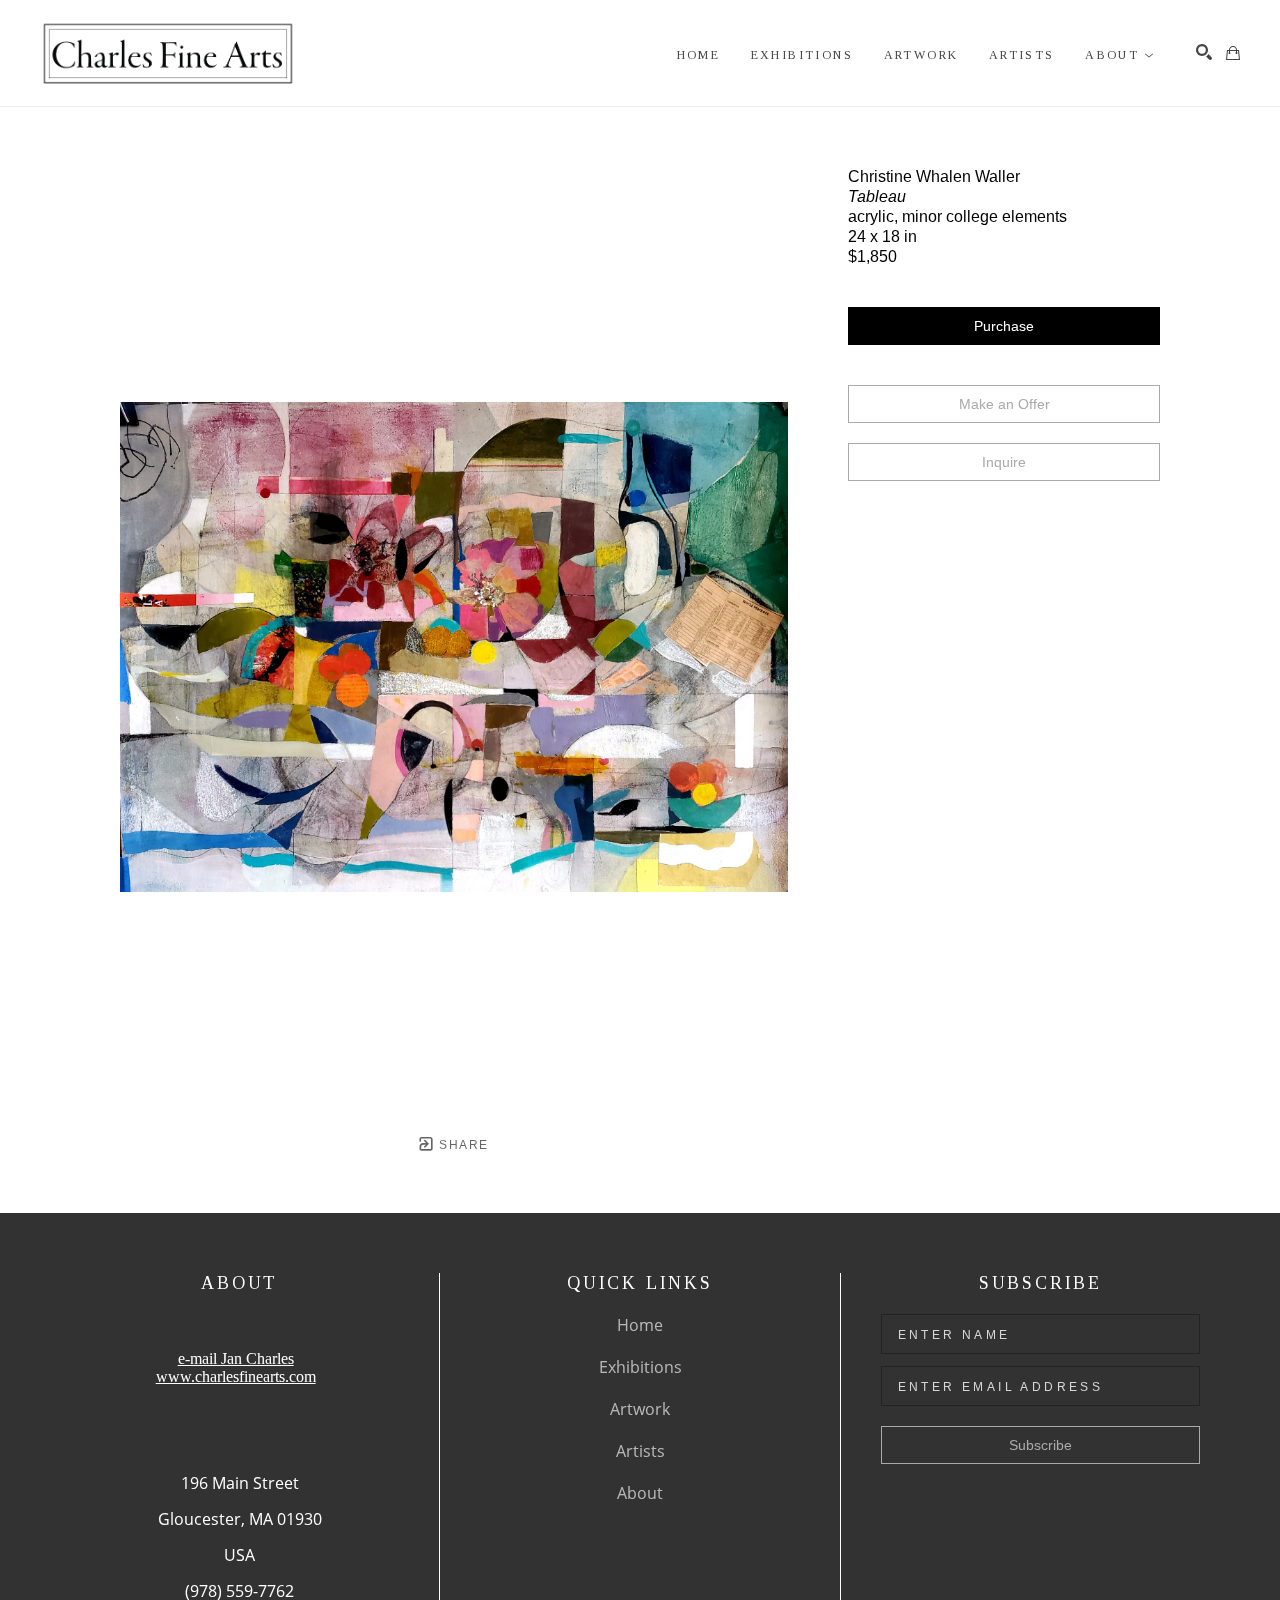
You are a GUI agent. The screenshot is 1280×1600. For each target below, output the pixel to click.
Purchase (1004, 326)
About (640, 1493)
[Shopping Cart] (1233, 53)
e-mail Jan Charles (236, 1358)
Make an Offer (1004, 404)
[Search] (1204, 52)
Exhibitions (640, 1367)
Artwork (640, 1409)
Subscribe (1040, 1445)
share (461, 1145)
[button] (1120, 55)
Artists (640, 1451)
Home (640, 1325)
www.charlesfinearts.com (236, 1376)
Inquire (1004, 462)
